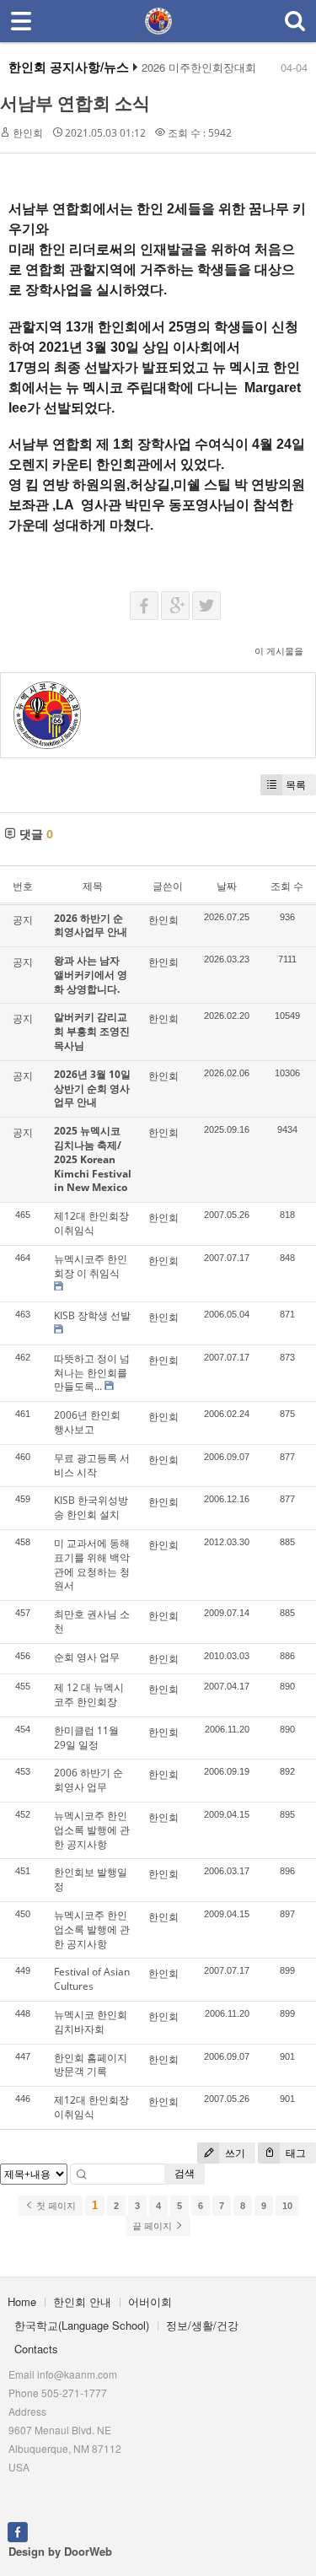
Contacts (36, 2349)
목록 (296, 785)
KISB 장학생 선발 (92, 1315)
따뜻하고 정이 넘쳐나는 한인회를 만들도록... (92, 1373)
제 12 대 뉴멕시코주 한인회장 (89, 1695)
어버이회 (150, 2301)
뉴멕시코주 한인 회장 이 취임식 (91, 1266)
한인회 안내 (82, 2301)
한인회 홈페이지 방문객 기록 (91, 2065)
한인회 (28, 133)
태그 (295, 2153)
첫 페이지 (55, 2206)
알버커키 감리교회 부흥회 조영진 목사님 (92, 1031)
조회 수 (287, 886)
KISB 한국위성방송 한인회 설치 (91, 1507)
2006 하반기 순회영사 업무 (88, 1780)
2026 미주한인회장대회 (199, 67)
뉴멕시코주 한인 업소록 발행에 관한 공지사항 (92, 1830)
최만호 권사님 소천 (92, 1621)
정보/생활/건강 (202, 2325)
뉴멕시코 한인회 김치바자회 (91, 2022)
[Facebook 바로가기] (18, 2530)
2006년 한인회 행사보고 (87, 1422)
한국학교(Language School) (82, 2325)
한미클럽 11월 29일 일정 (86, 1738)
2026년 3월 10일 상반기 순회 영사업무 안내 (92, 1089)
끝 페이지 (153, 2226)
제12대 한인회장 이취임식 (91, 1223)
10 (287, 2206)
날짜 (227, 886)
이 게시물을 (279, 651)
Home (22, 2301)
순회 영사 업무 (87, 1657)
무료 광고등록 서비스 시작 (92, 1465)
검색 (185, 2173)
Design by (60, 2551)
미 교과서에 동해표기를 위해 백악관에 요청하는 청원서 (92, 1564)
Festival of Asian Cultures (92, 1979)
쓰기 (234, 2153)
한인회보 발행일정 (91, 1879)
